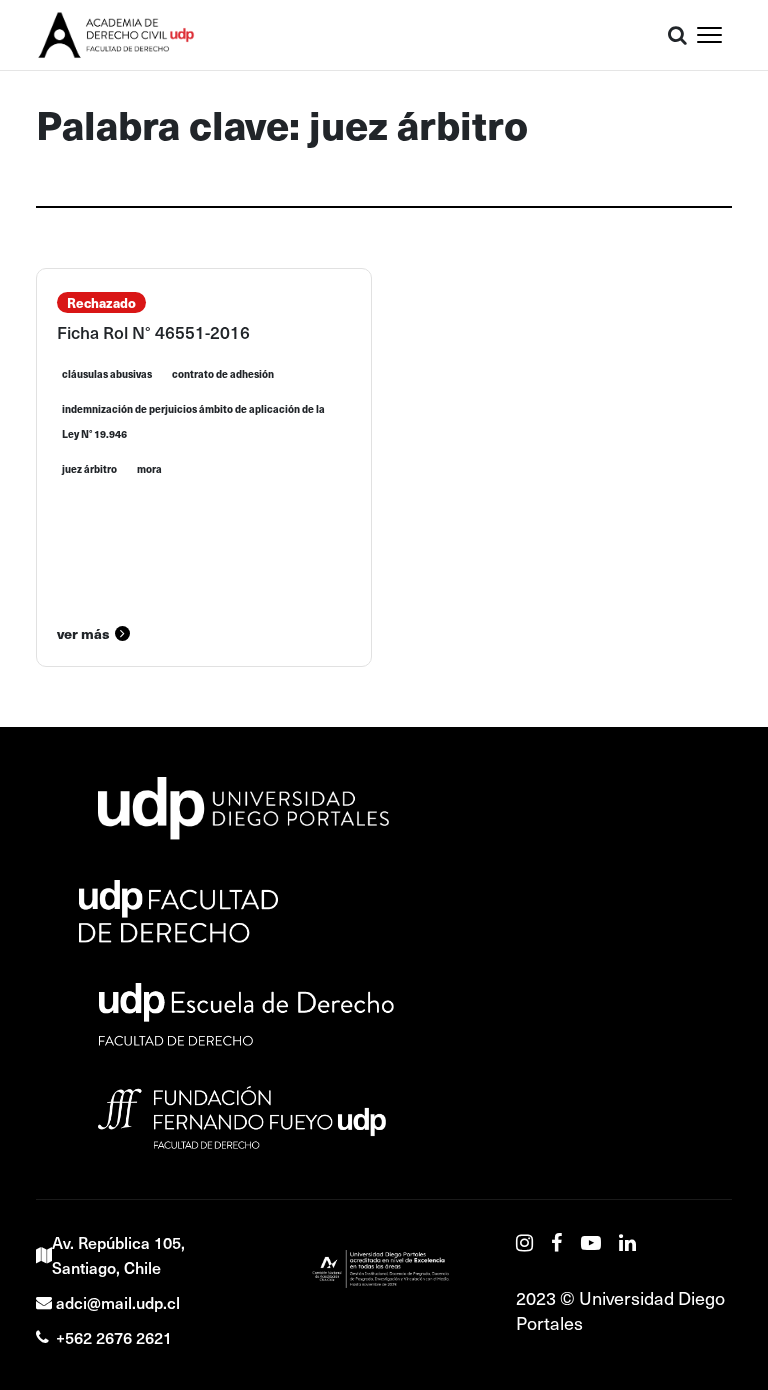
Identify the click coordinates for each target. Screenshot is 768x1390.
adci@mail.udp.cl (118, 1302)
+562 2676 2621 (114, 1337)
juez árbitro (89, 469)
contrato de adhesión (223, 374)
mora (149, 469)
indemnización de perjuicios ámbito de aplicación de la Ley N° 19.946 (193, 421)
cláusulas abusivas (107, 374)
